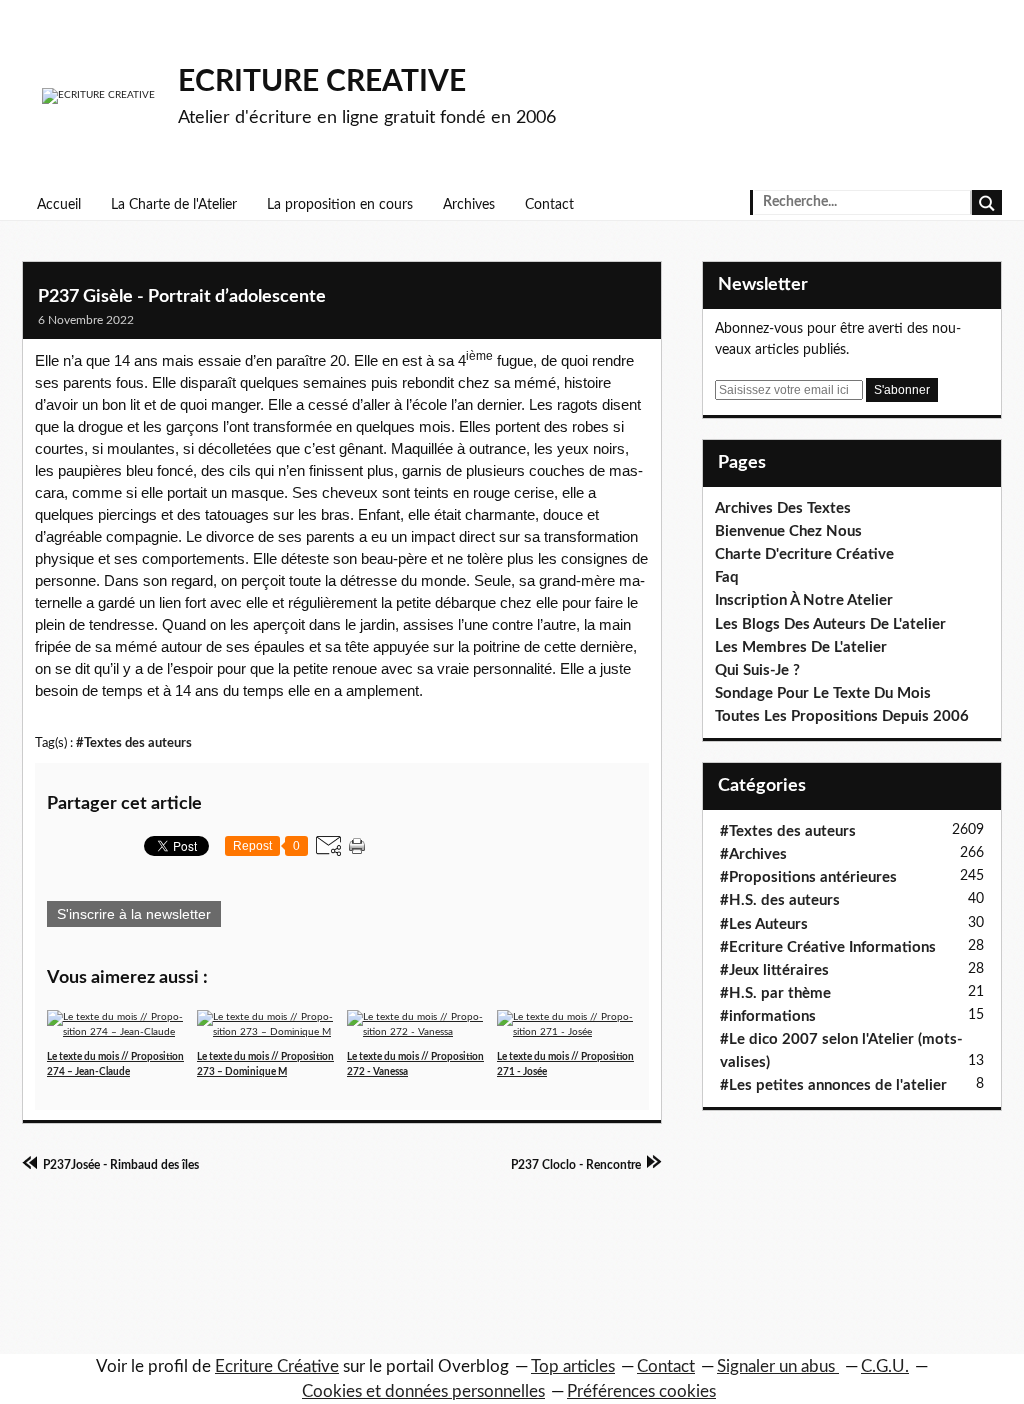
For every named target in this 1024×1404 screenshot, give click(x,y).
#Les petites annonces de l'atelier (833, 1085)
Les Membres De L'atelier (801, 647)
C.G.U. (885, 1366)
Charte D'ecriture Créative (804, 554)
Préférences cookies (641, 1391)
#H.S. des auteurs (780, 900)
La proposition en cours (340, 205)
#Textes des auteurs (134, 743)
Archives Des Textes (783, 508)
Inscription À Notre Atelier (804, 600)
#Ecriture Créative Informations (828, 947)
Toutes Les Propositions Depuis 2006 (842, 716)
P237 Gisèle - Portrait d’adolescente (182, 297)
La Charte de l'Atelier (174, 205)
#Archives (753, 854)
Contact (549, 205)
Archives (469, 205)
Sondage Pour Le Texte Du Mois (823, 693)
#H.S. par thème (775, 993)
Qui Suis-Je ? (757, 670)
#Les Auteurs (764, 924)
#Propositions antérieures (808, 877)
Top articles (573, 1366)
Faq (727, 577)
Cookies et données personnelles (423, 1391)
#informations (768, 1016)
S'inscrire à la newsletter (134, 914)
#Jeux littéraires (774, 970)
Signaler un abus (778, 1366)
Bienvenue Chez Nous (788, 531)
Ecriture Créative (277, 1366)
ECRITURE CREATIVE (322, 82)
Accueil (59, 205)
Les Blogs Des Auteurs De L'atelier (830, 624)
